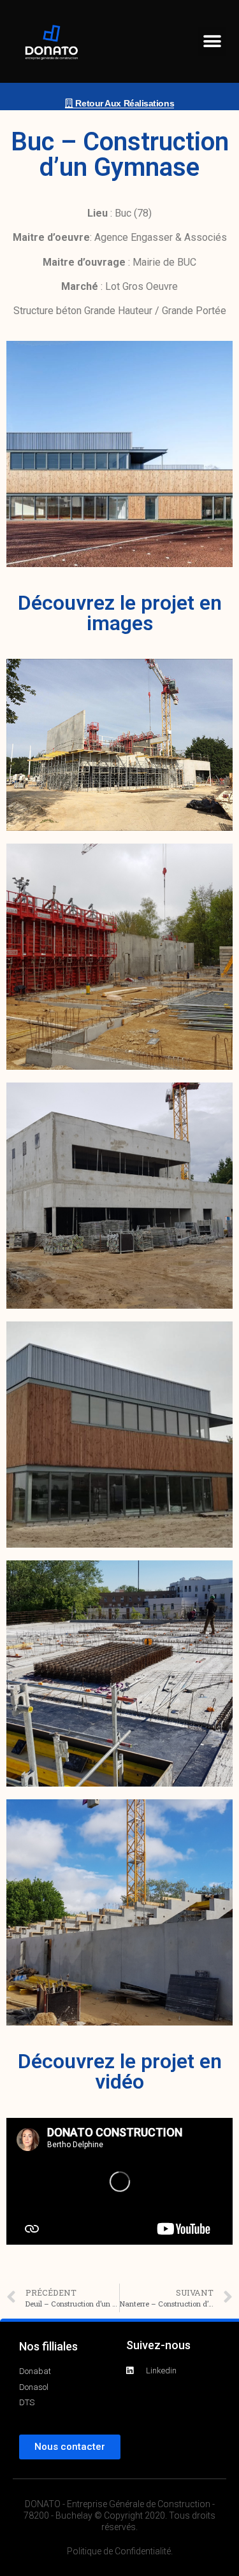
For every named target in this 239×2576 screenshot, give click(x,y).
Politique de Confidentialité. (120, 2551)
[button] (212, 42)
